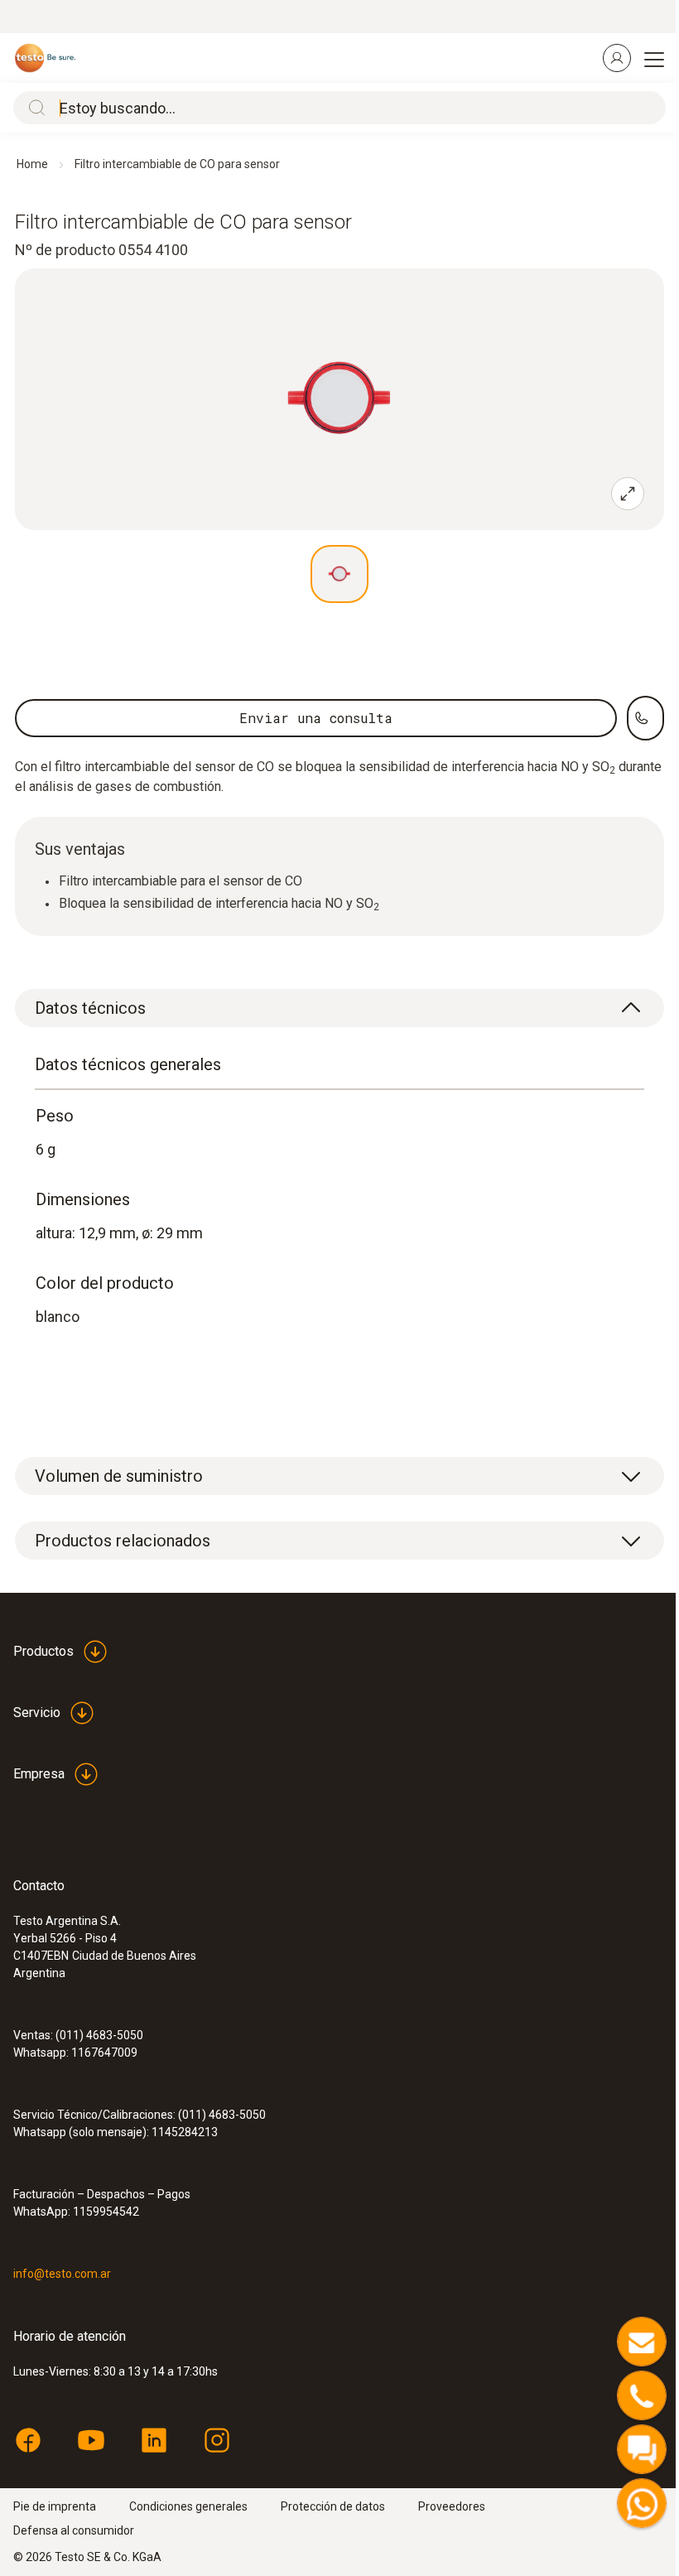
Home (32, 164)
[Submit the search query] (33, 108)
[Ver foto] (339, 574)
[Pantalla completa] (628, 494)
